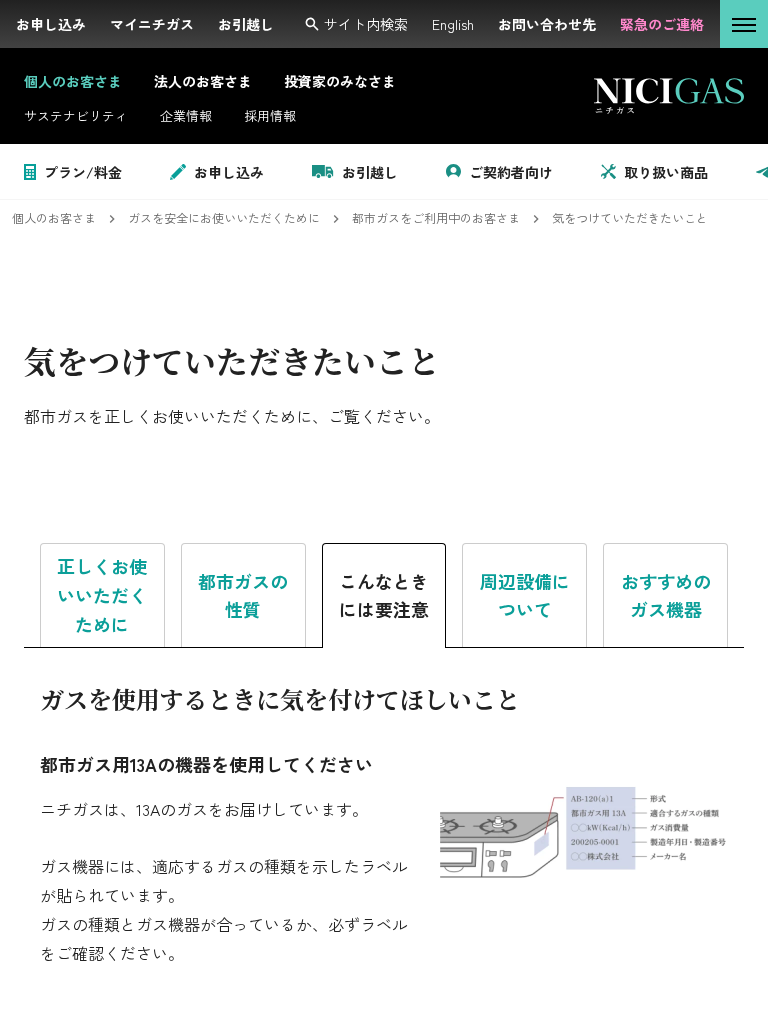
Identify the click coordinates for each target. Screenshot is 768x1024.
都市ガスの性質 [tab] (243, 595)
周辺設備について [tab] (525, 595)
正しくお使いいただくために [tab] (102, 595)
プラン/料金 (83, 172)
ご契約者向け (511, 172)
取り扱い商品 (666, 172)
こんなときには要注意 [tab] (384, 595)
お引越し (370, 172)
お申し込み (229, 172)
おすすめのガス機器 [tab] (666, 595)
